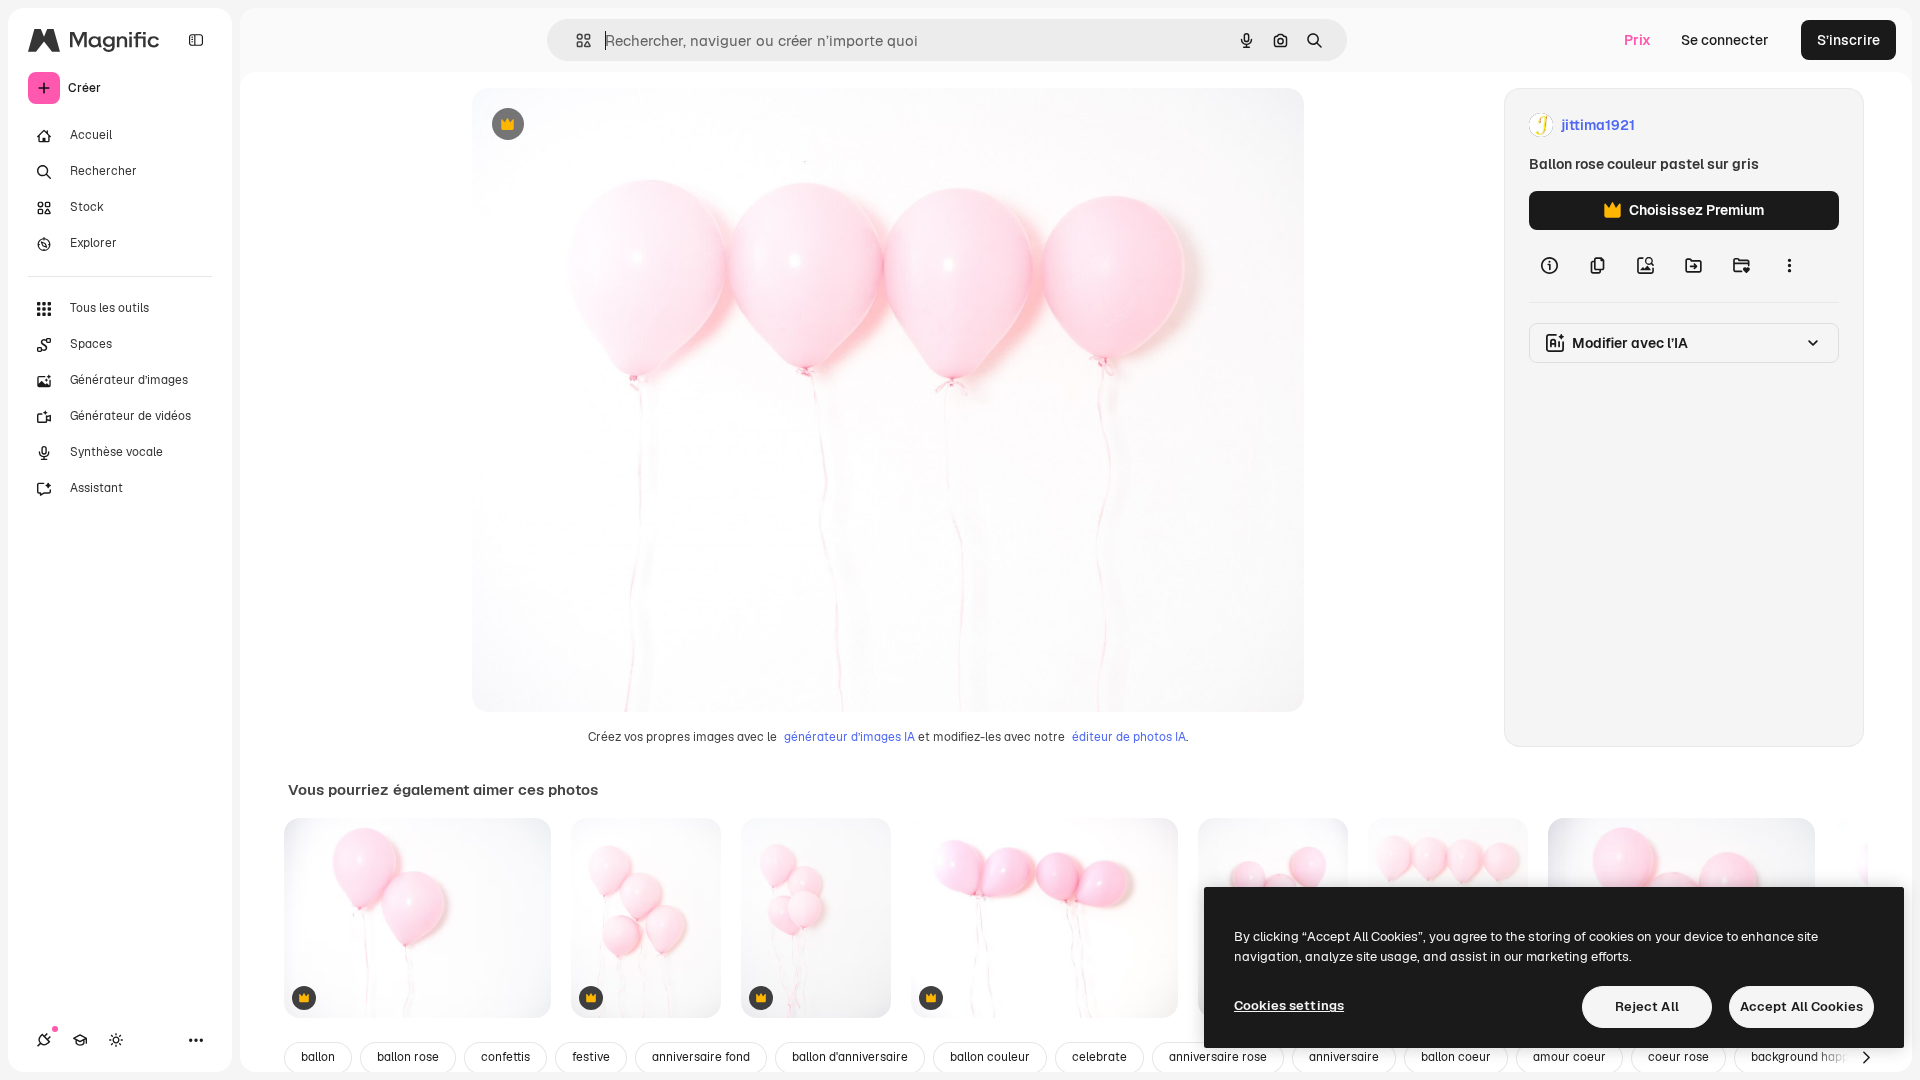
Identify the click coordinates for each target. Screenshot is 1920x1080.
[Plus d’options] (1789, 266)
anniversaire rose (1218, 1057)
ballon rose (408, 1057)
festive (591, 1057)
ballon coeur (1456, 1057)
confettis (505, 1057)
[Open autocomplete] (575, 40)
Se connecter (1725, 40)
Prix (1637, 40)
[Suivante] (1866, 1058)
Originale (604, 125)
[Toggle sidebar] (196, 40)
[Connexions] (44, 1040)
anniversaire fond (701, 1057)
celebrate (1099, 1057)
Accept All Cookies (1801, 1006)
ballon (318, 1057)
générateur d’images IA (849, 737)
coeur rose (1678, 1057)
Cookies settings (1289, 1005)
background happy (1803, 1057)
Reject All (1647, 1006)
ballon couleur (990, 1057)
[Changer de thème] (116, 1040)
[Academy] (80, 1040)
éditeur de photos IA (1129, 737)
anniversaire (1344, 1057)
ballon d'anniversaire (850, 1057)
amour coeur (1569, 1057)
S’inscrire (1848, 40)
